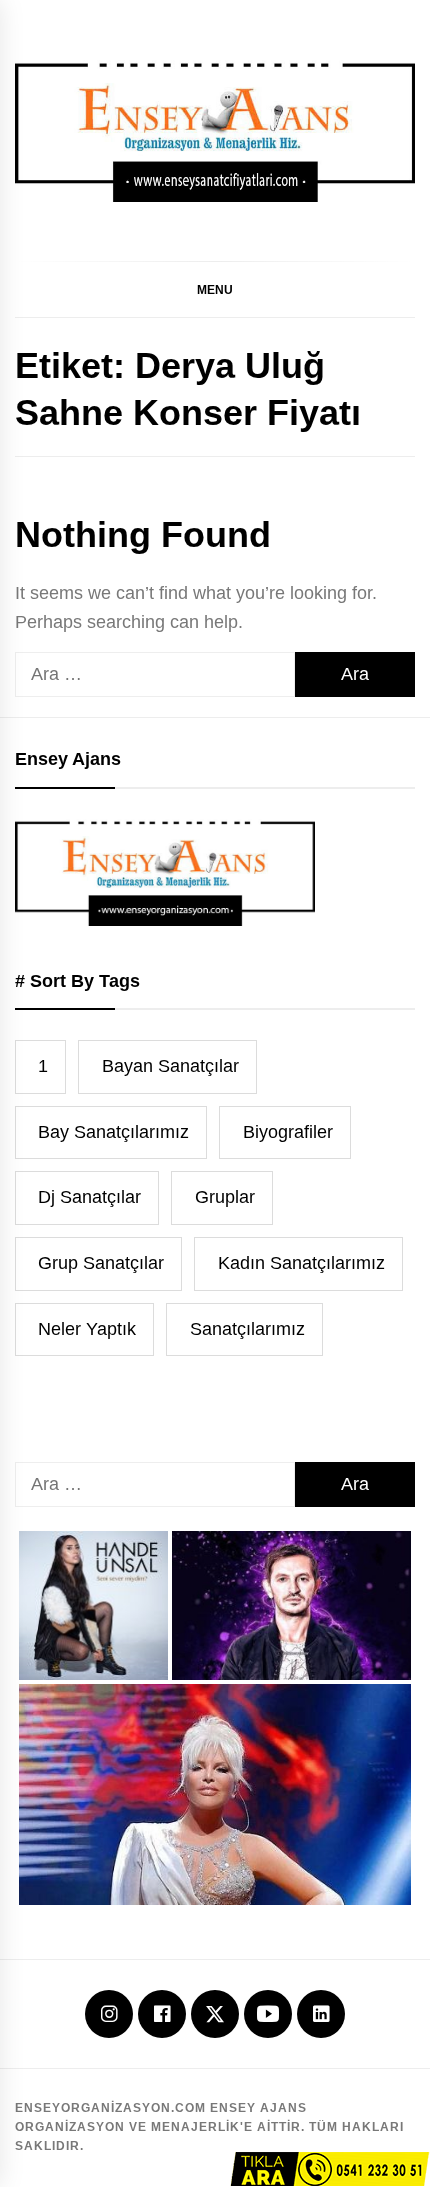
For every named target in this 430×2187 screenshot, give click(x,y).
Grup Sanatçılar (101, 1263)
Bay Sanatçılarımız (113, 1132)
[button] (215, 289)
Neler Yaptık (87, 1329)
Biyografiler (288, 1132)
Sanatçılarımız (247, 1329)
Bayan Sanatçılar (170, 1066)
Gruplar (225, 1197)
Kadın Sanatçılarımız (301, 1263)
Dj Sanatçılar (89, 1197)
